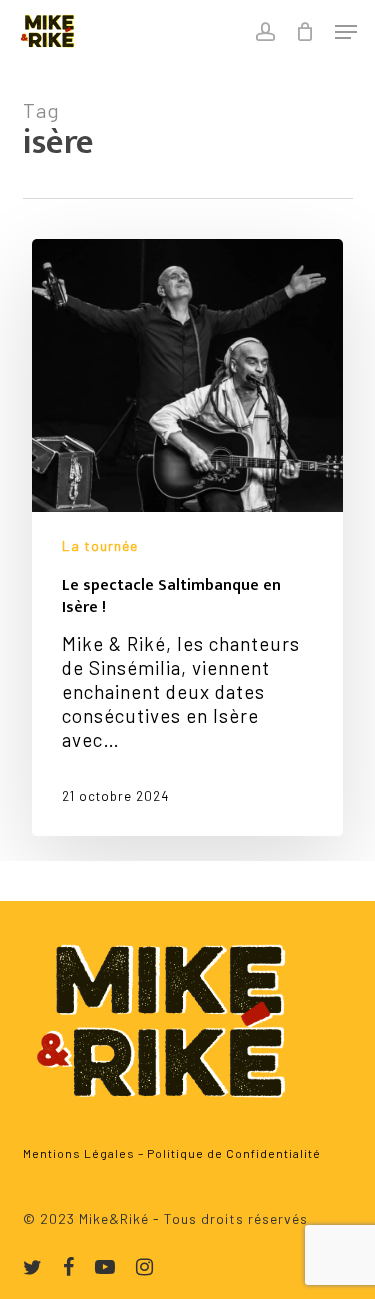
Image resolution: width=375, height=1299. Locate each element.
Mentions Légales (79, 1153)
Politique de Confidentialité (234, 1153)
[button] (346, 32)
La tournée (100, 545)
